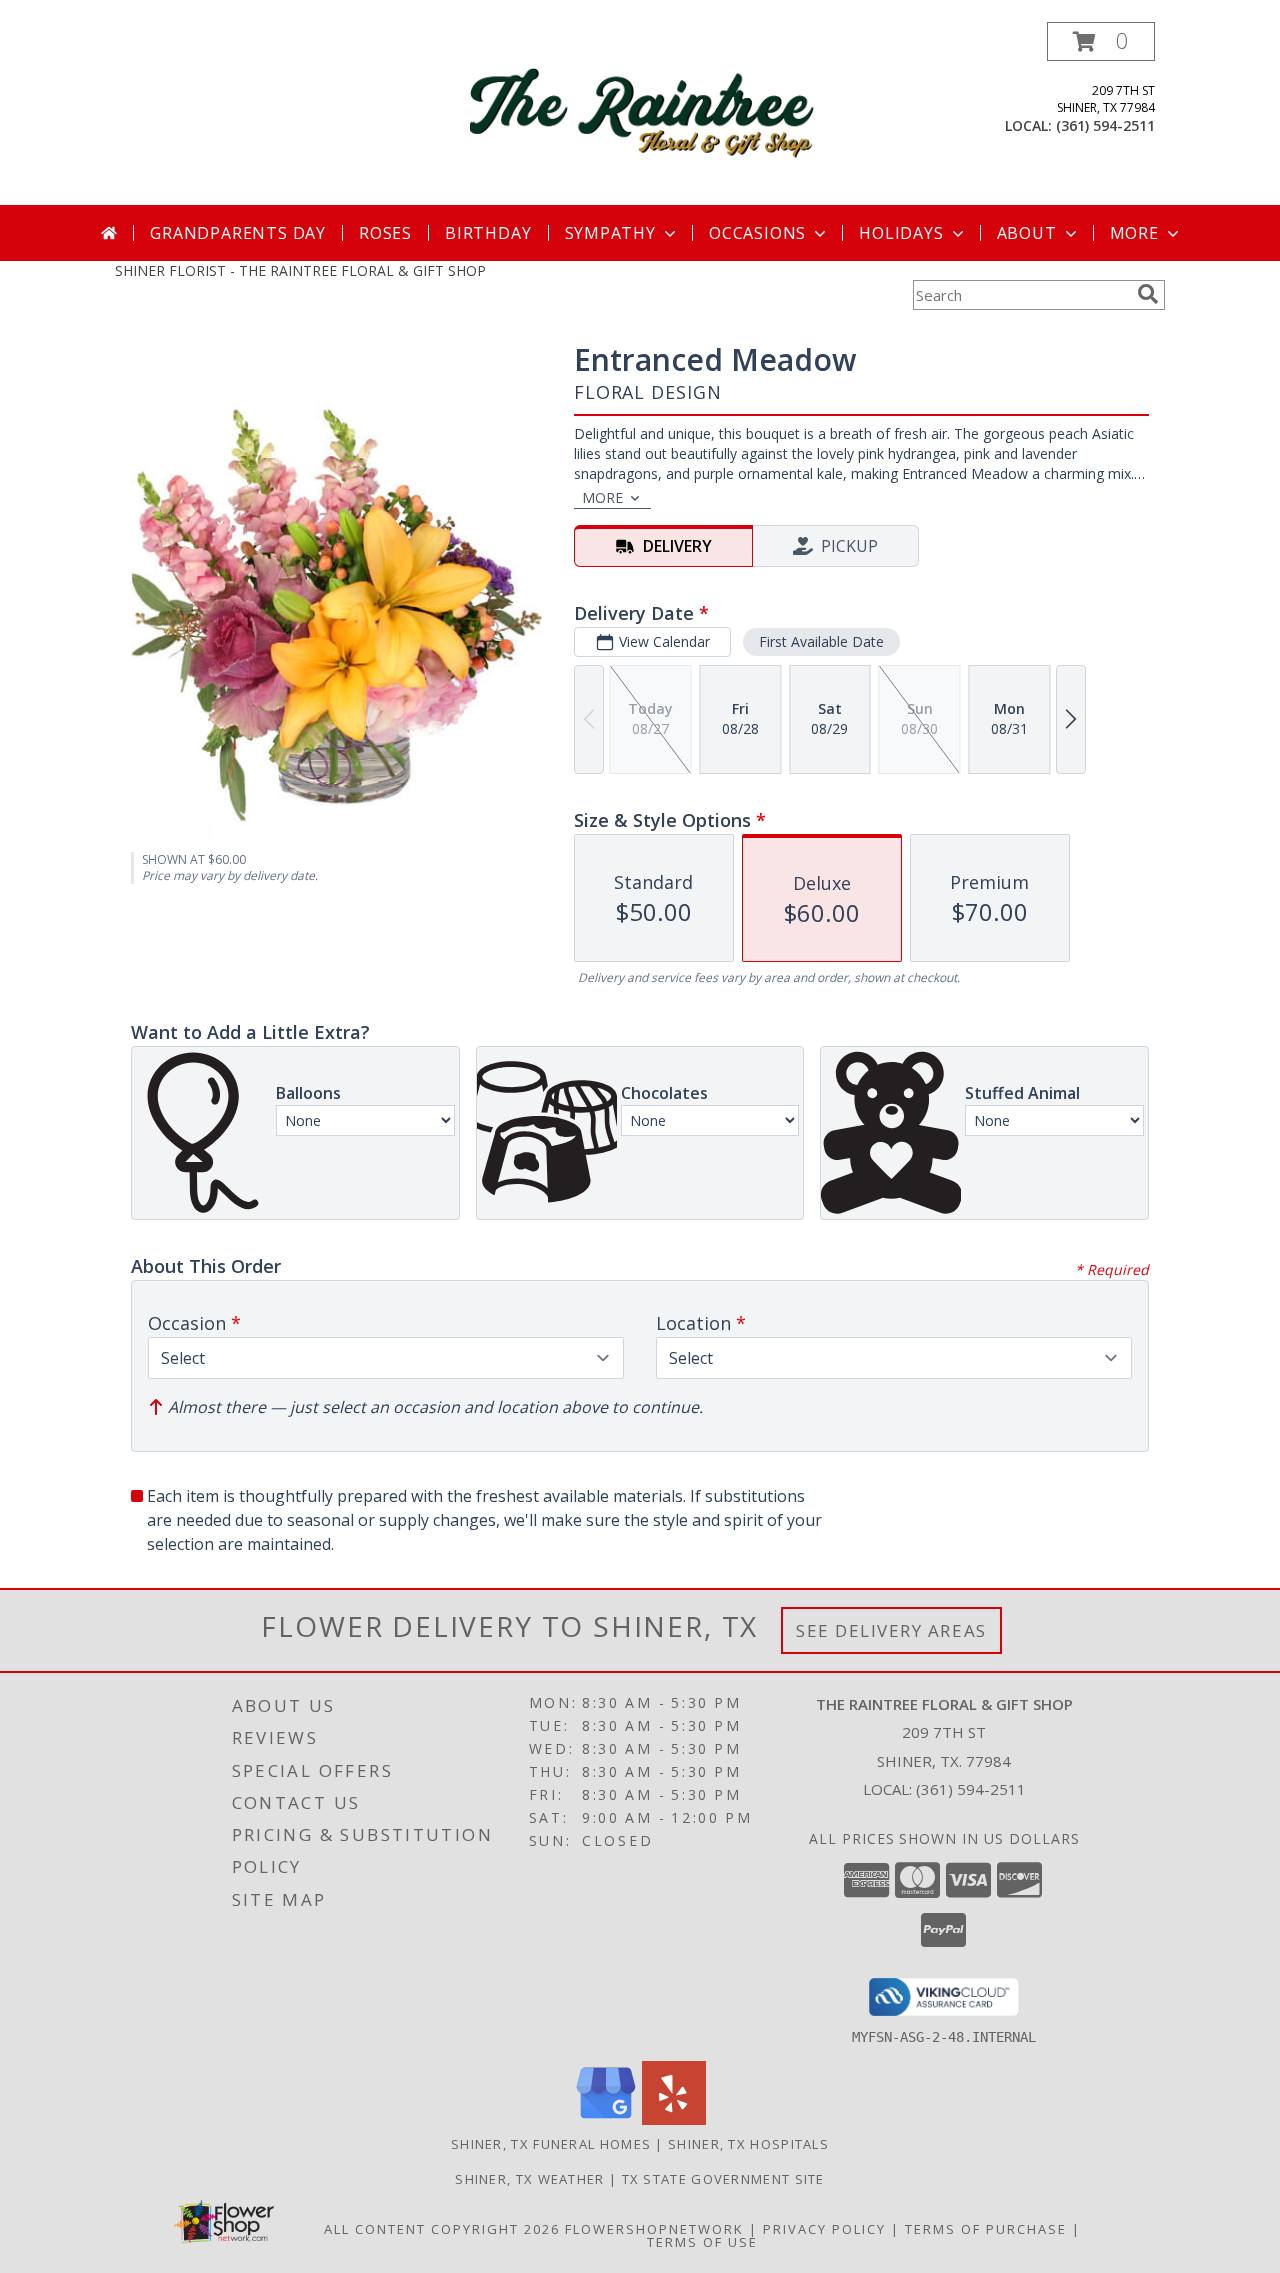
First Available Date (821, 641)
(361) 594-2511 (1105, 125)
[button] (1101, 41)
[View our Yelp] (674, 2119)
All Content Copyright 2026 (442, 2229)
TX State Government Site (723, 2179)
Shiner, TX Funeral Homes (551, 2144)
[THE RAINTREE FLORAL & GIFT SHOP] (642, 113)
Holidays (901, 233)
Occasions (757, 233)
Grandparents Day (238, 233)
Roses (385, 233)
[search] (1148, 294)
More (1134, 233)
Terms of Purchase (986, 2229)
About (1027, 233)
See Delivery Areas (891, 1630)
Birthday (488, 233)
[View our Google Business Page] (606, 2119)
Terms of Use (702, 2242)
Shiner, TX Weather (529, 2179)
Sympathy (610, 233)
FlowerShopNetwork (654, 2229)
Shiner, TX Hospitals (748, 2144)
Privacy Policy (824, 2229)
